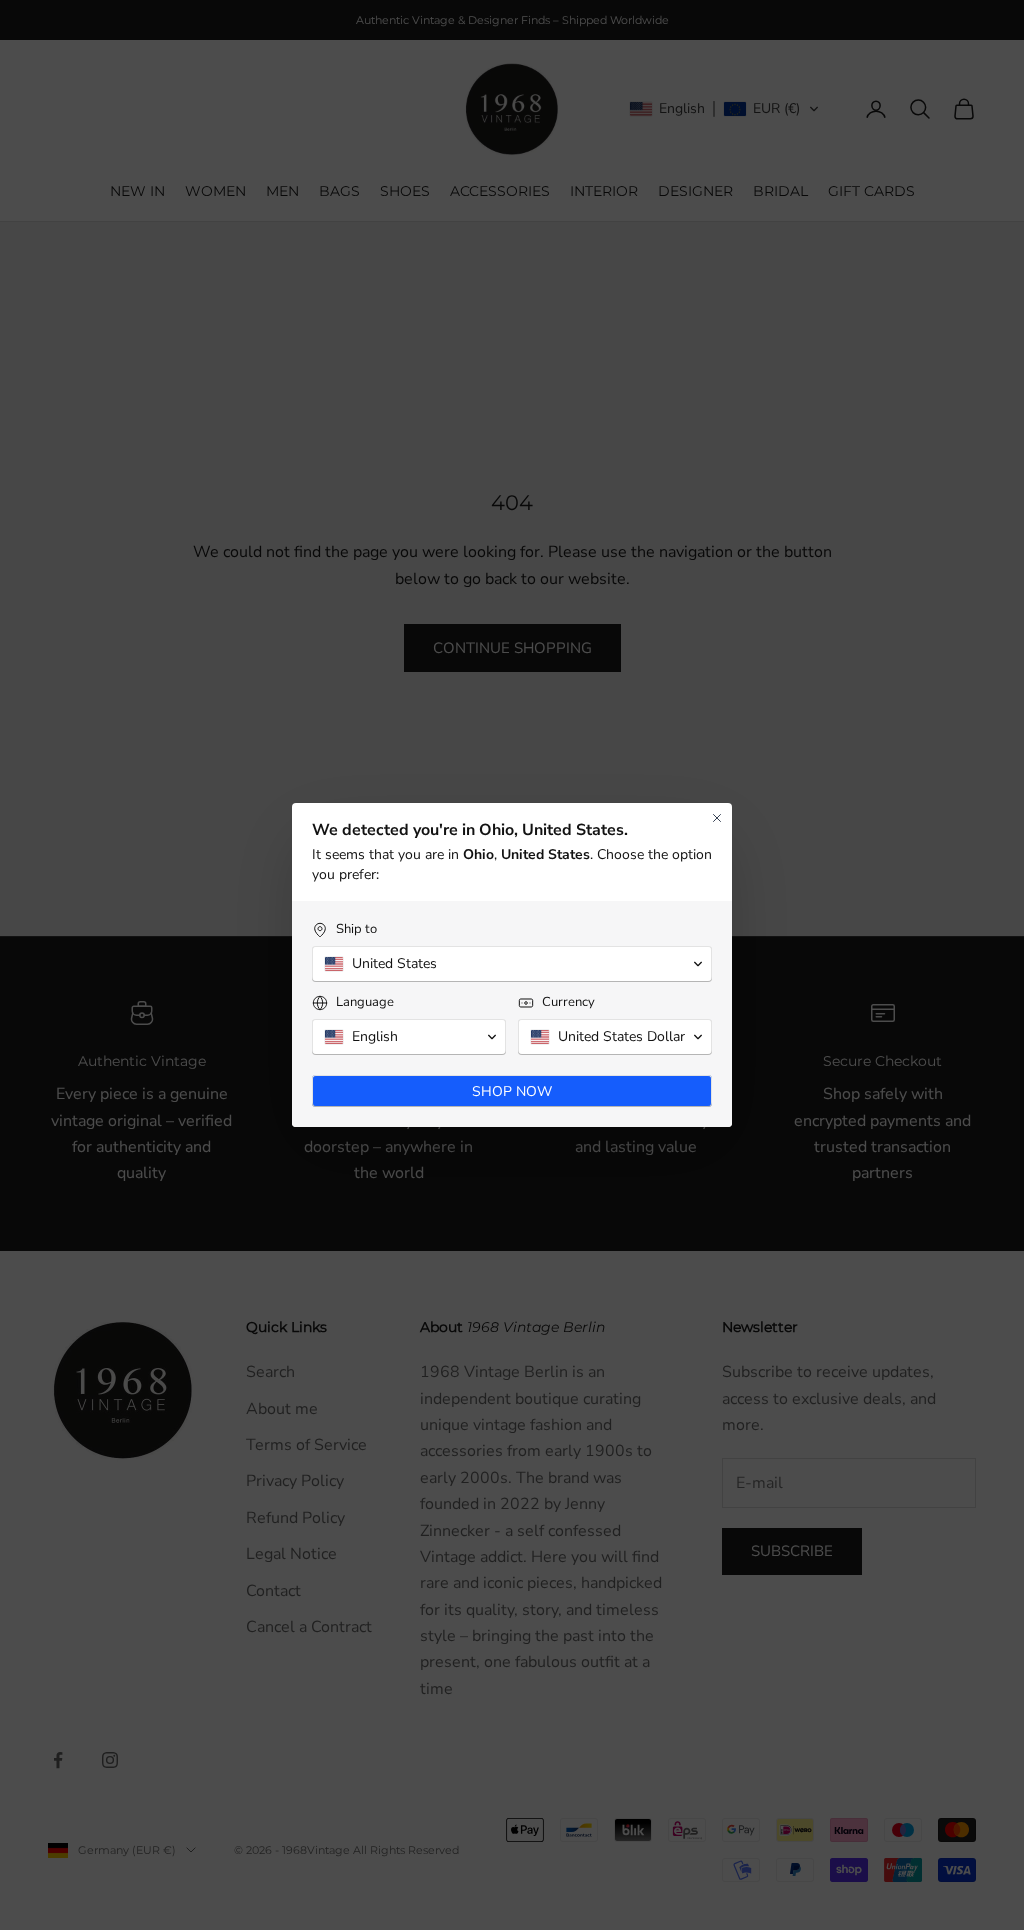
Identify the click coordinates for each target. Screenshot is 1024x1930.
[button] (512, 964)
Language (365, 1002)
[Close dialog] (717, 818)
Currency (568, 1002)
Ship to (356, 929)
